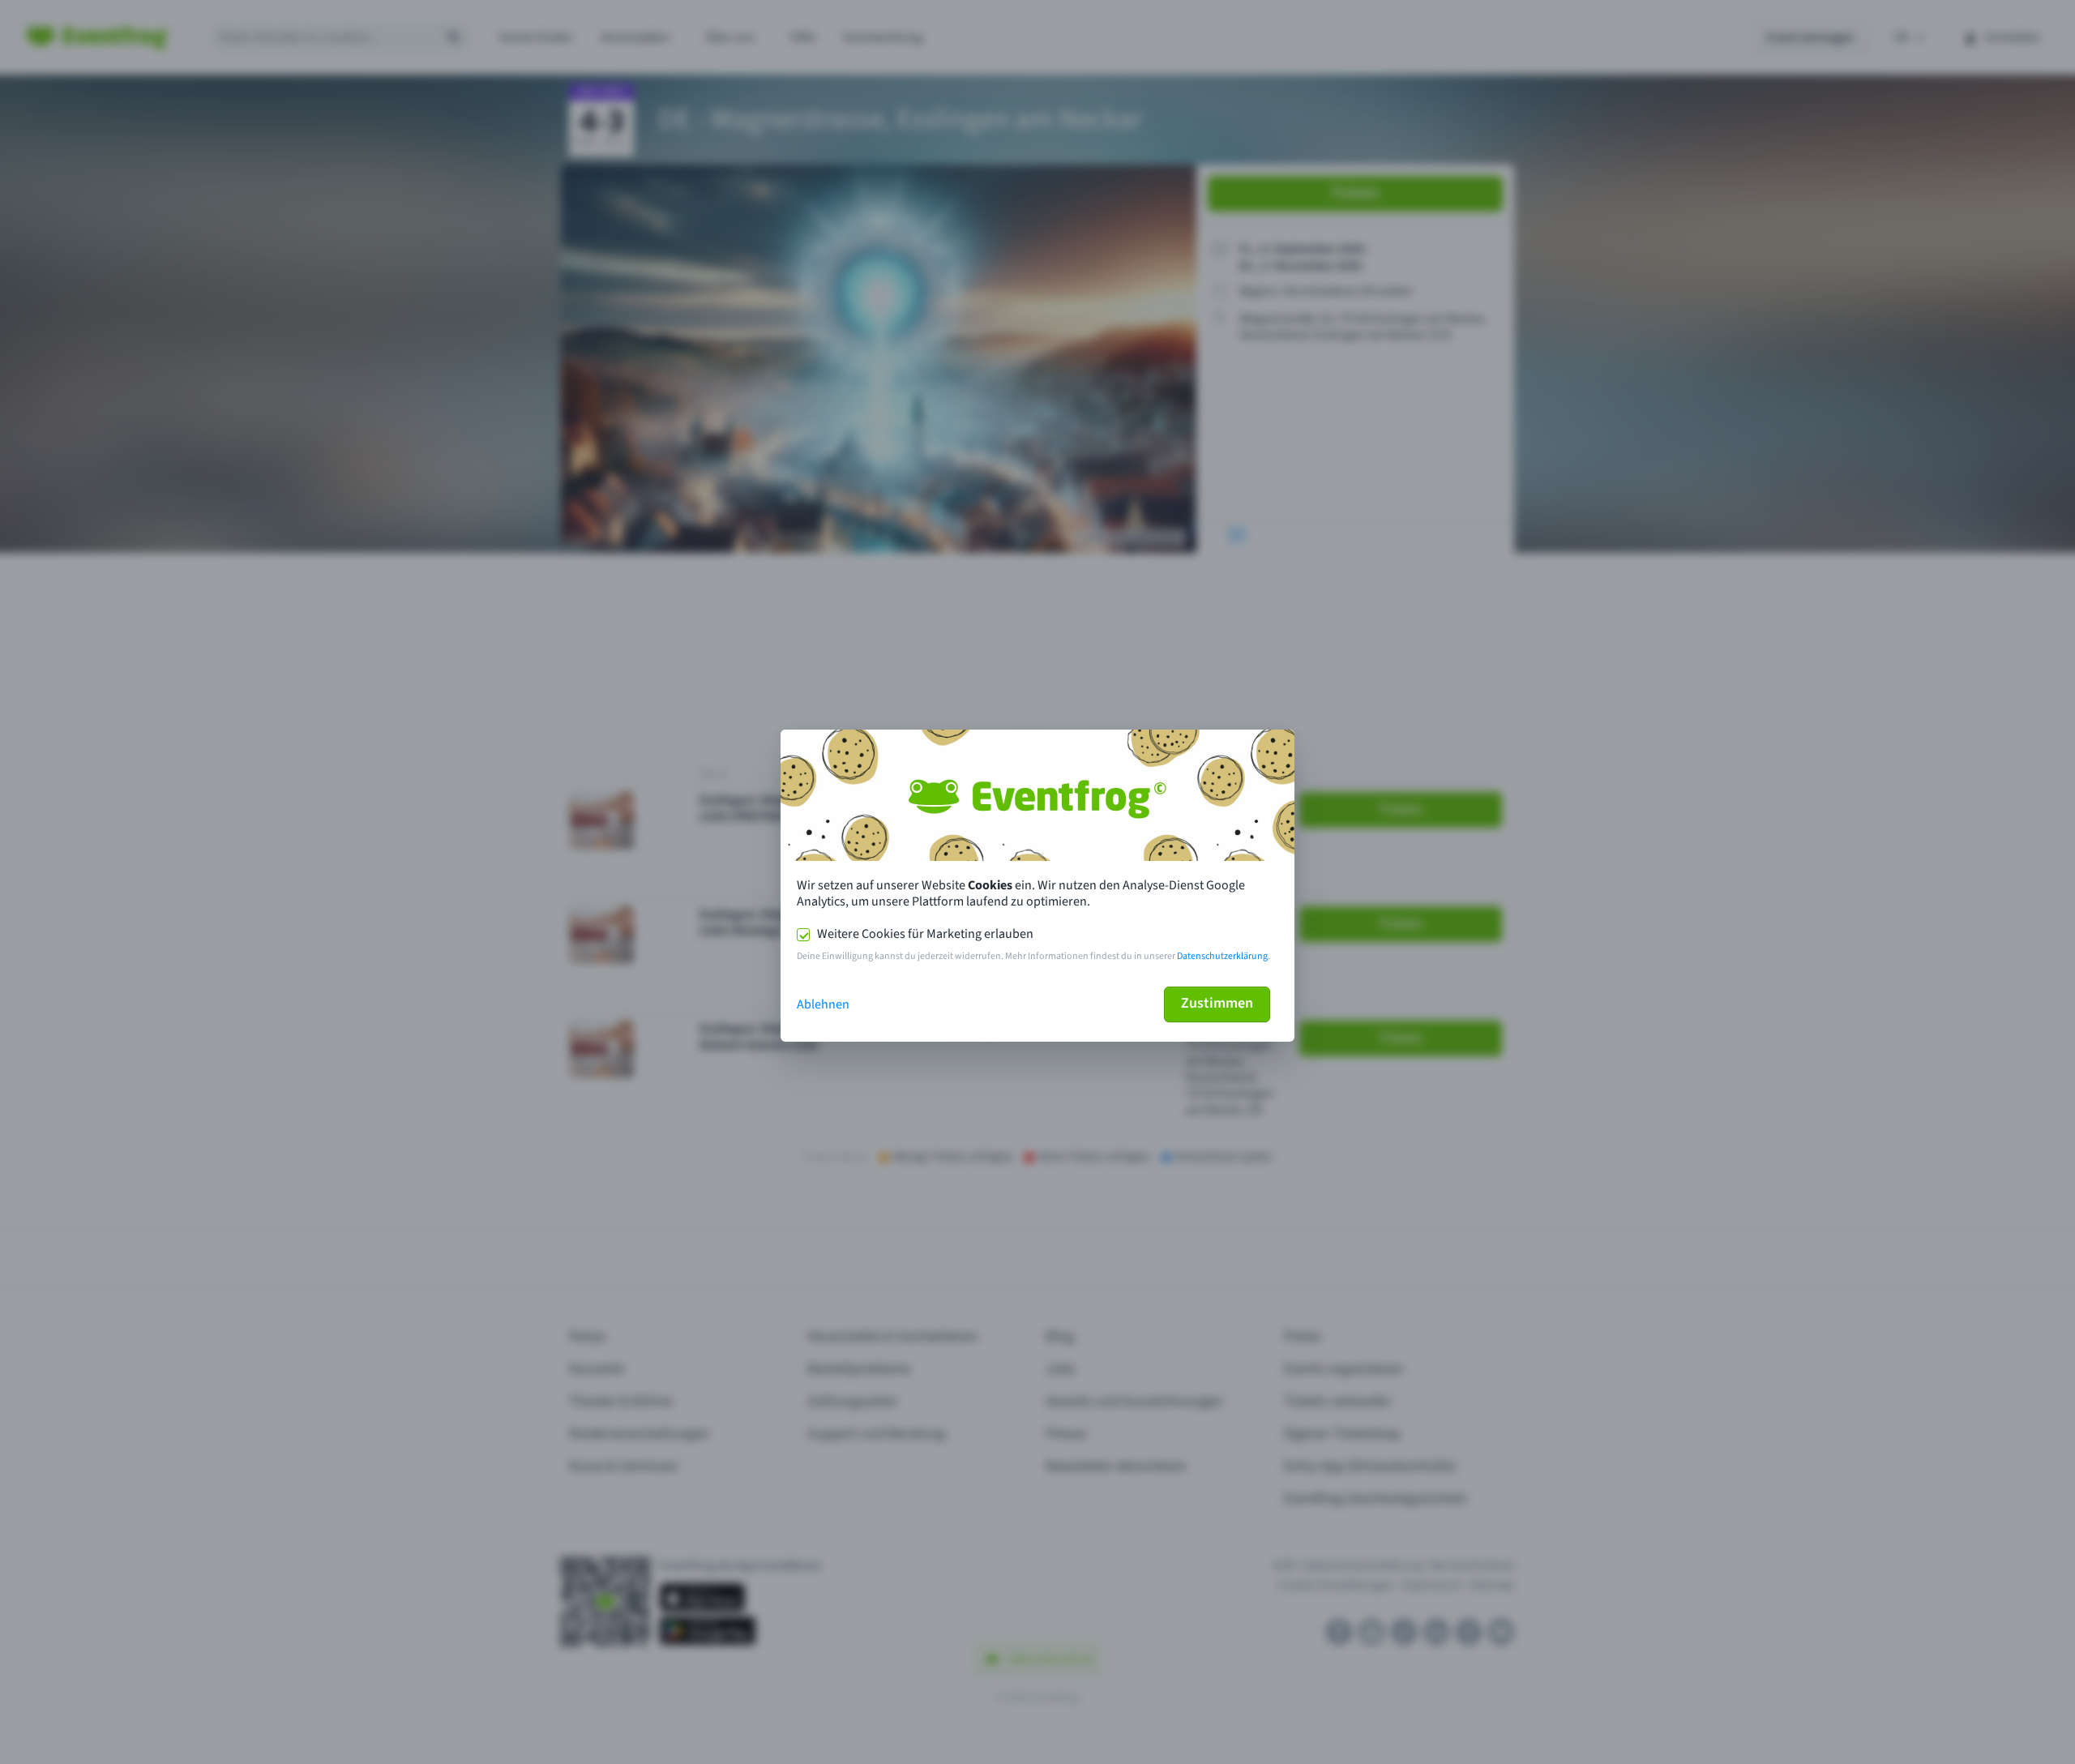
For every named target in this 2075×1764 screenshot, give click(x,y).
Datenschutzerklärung (1222, 956)
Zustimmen (1217, 1003)
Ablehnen (823, 1004)
